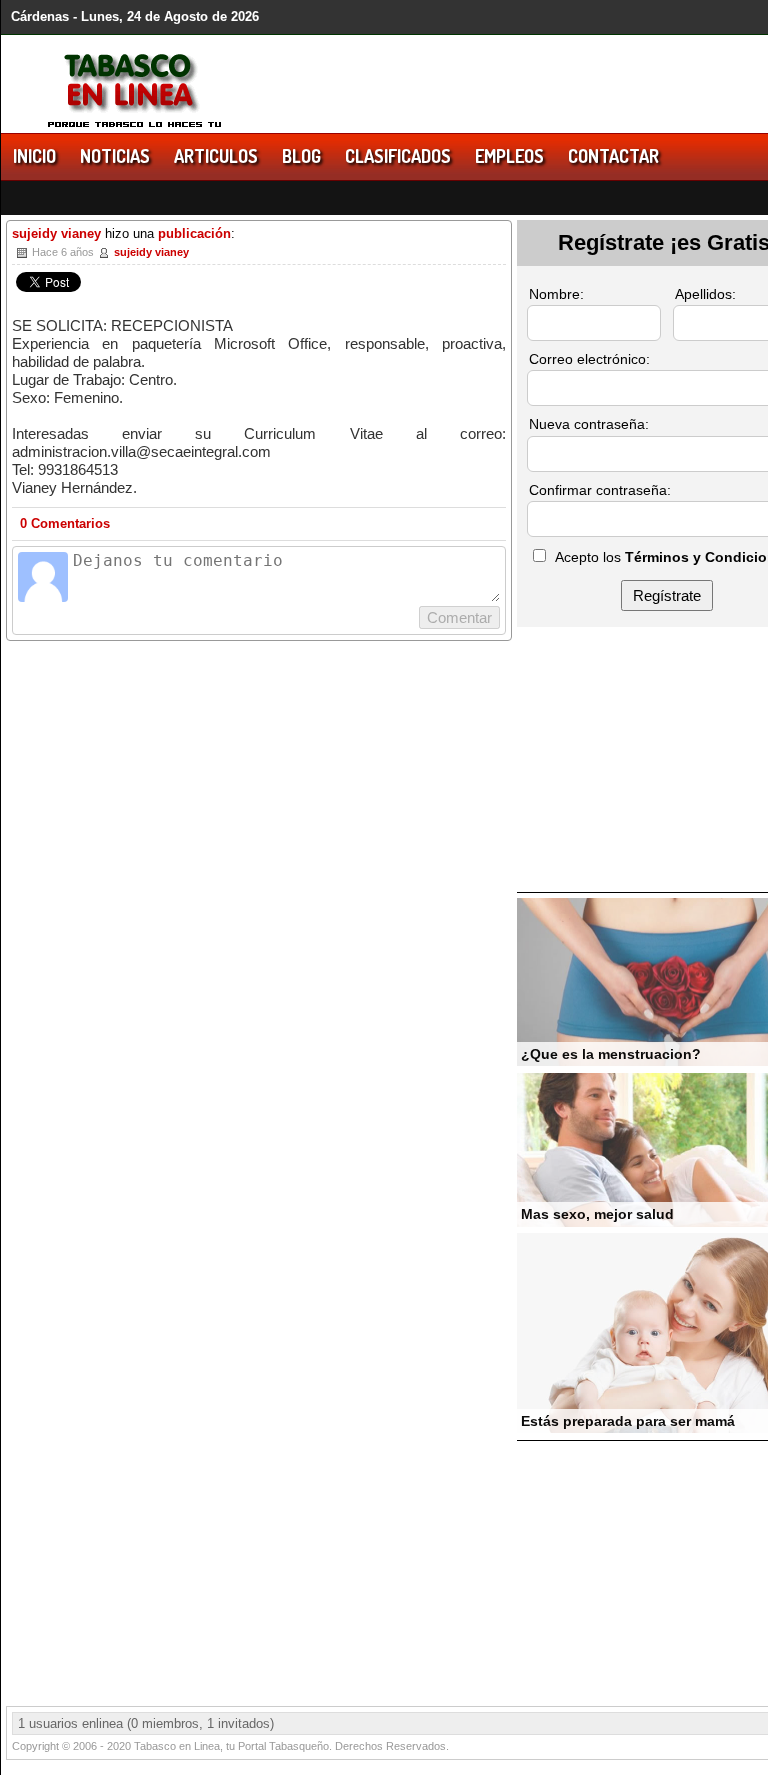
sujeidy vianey (56, 233)
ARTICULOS (216, 156)
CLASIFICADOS (398, 156)
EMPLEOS (509, 156)
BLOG (301, 156)
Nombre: (556, 294)
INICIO (34, 156)
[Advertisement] (642, 762)
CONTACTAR (613, 156)
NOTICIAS (115, 156)
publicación (194, 233)
